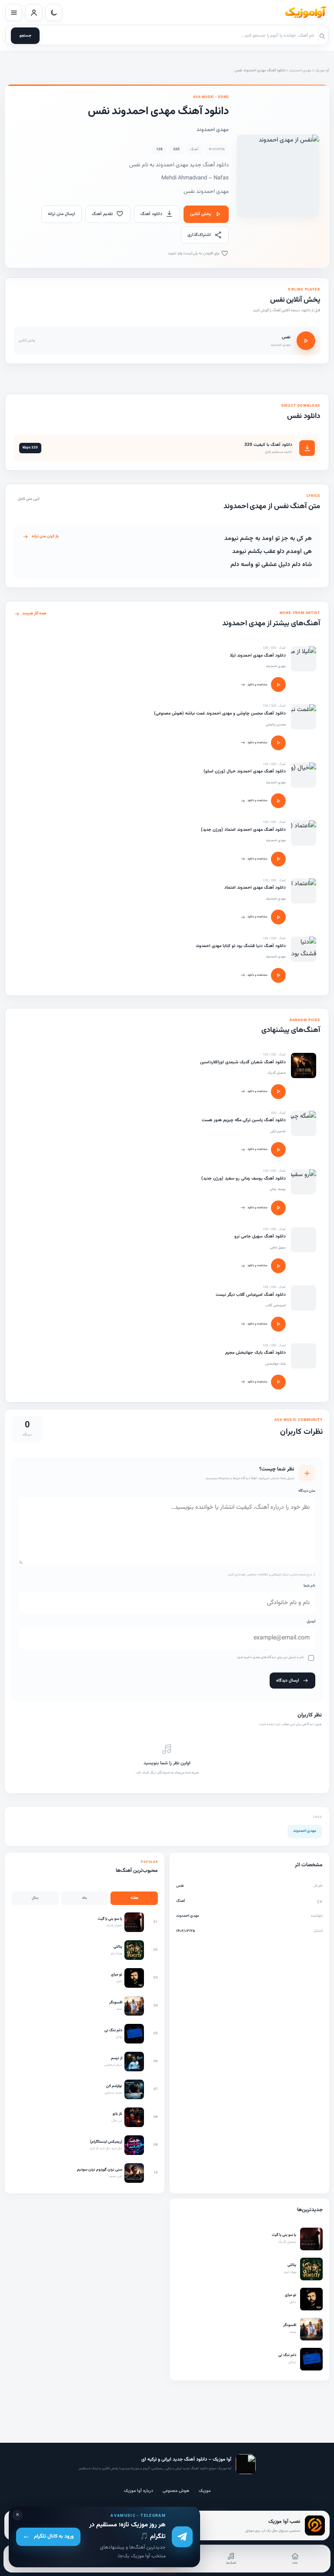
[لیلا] (304, 659)
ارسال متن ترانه (62, 214)
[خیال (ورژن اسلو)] (304, 775)
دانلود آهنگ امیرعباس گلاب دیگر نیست (251, 1295)
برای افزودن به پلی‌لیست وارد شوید (194, 253)
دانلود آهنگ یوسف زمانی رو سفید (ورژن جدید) (244, 1178)
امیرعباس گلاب (276, 1305)
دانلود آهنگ (151, 214)
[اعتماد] (304, 891)
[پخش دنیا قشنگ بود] (278, 975)
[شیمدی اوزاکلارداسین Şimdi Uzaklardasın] (304, 1065)
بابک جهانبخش (276, 1364)
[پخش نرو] (278, 1266)
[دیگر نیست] (304, 1298)
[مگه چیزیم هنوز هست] (304, 1123)
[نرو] (304, 1240)
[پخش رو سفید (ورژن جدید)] (278, 1208)
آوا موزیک (322, 71)
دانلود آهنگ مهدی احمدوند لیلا (258, 656)
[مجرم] (304, 1356)
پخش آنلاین (200, 214)
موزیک (205, 2491)
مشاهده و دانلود (257, 685)
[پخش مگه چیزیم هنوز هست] (278, 1150)
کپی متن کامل (29, 499)
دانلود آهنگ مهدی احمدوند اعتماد (255, 888)
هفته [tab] (134, 1898)
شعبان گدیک (277, 1073)
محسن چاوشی (276, 725)
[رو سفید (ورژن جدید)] (304, 1182)
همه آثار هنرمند (34, 614)
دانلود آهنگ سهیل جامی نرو (260, 1236)
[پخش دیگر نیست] (278, 1324)
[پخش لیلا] (278, 684)
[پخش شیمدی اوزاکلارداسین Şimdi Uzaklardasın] (278, 1092)
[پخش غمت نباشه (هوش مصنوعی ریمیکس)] (278, 743)
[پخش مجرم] (278, 1382)
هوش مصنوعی (176, 2491)
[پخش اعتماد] (278, 917)
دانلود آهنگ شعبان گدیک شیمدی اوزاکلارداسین (243, 1062)
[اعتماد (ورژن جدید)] (304, 833)
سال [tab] (35, 1898)
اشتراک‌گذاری (199, 235)
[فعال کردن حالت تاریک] (54, 12)
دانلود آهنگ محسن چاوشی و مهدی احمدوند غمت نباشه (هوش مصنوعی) (220, 713)
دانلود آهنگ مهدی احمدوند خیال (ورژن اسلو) (245, 771)
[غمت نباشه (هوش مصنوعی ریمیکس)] (304, 717)
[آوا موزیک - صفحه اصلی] (305, 13)
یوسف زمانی (278, 1189)
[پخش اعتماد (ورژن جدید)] (278, 859)
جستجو (25, 36)
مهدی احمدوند (300, 71)
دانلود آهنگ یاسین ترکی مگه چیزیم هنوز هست (244, 1120)
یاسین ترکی (278, 1131)
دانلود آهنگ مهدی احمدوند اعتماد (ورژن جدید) (243, 830)
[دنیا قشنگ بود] (304, 949)
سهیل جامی (278, 1248)
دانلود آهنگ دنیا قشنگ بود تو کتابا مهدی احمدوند (241, 946)
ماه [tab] (85, 1898)
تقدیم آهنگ (102, 214)
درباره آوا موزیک (139, 2491)
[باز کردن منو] (14, 12)
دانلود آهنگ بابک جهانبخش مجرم (256, 1353)
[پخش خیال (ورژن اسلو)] (278, 801)
